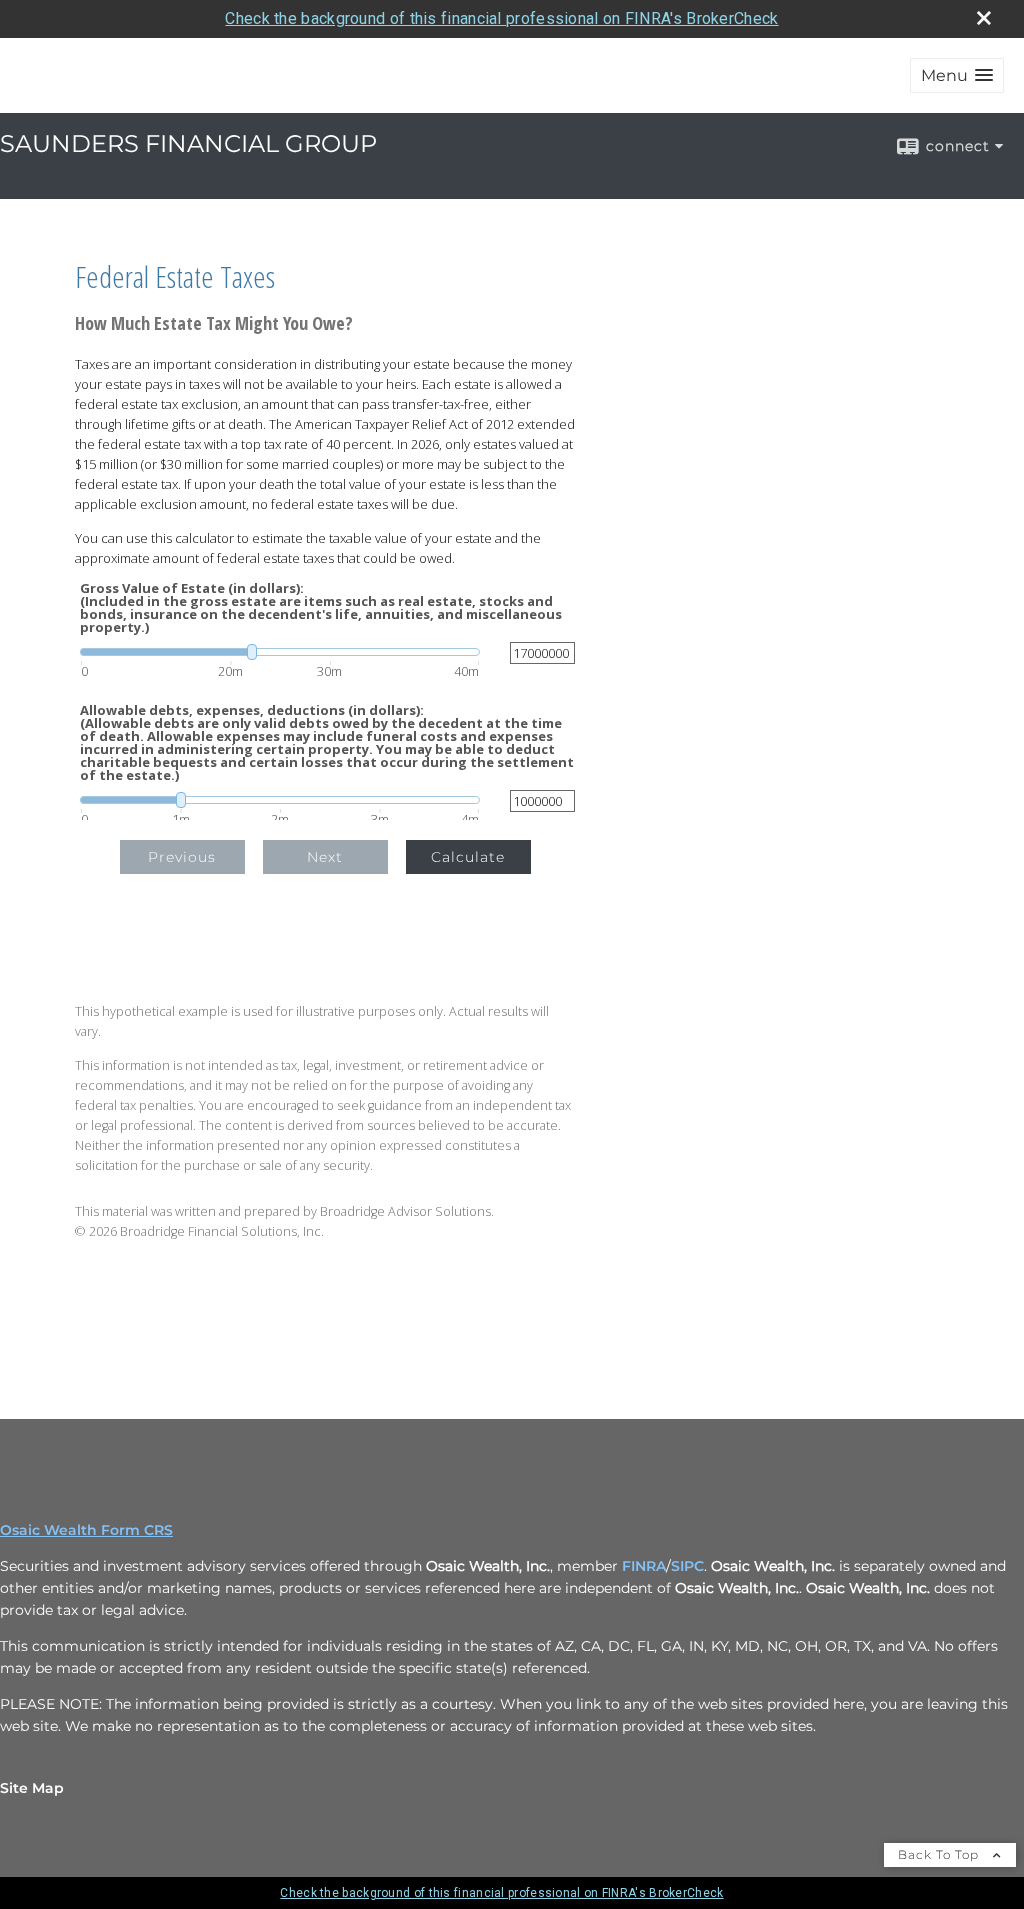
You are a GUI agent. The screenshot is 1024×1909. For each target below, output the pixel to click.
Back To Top (940, 1854)
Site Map (32, 1788)
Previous (182, 857)
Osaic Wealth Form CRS (86, 1530)
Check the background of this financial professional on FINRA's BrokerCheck (501, 18)
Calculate (468, 857)
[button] (957, 75)
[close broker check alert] (984, 18)
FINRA (644, 1566)
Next (325, 857)
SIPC (687, 1566)
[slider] (280, 652)
